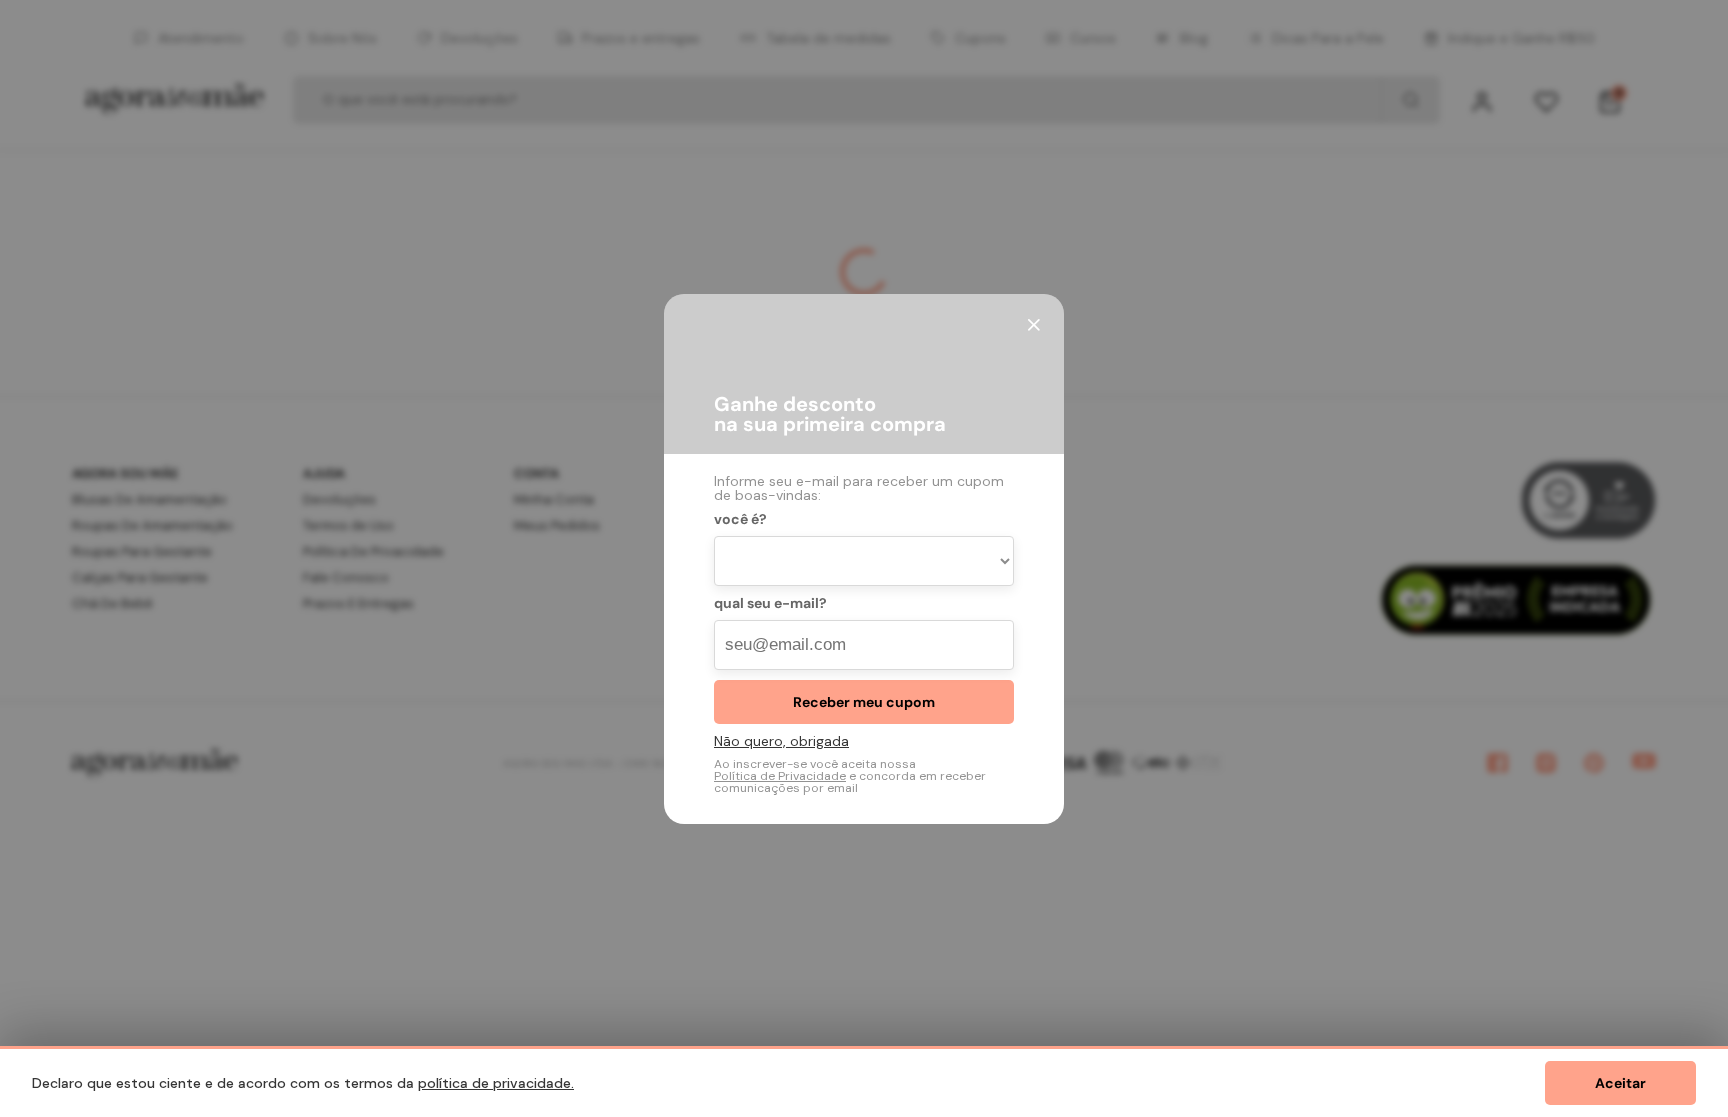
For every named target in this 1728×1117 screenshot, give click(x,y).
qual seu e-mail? (770, 604)
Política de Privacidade (780, 776)
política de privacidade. (496, 1083)
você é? (740, 520)
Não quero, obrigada (781, 741)
